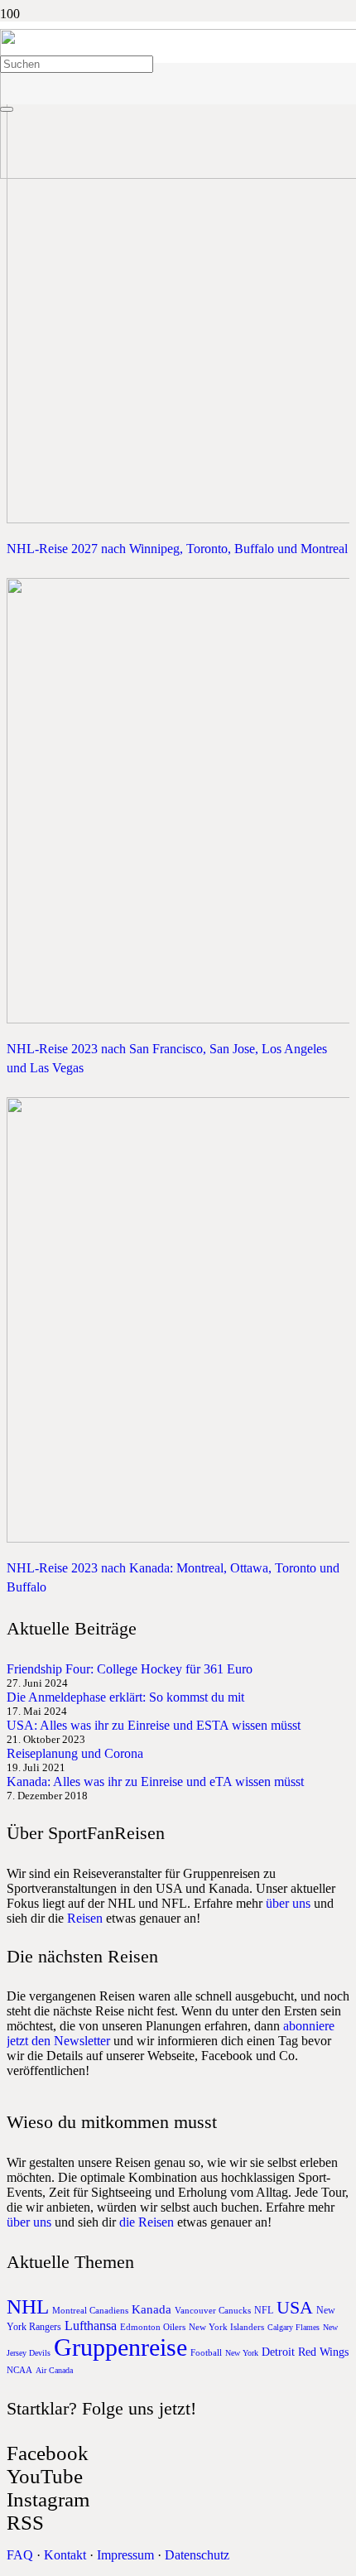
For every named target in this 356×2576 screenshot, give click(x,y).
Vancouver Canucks (213, 2310)
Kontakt (65, 2555)
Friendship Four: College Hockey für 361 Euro (130, 1669)
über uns (288, 1903)
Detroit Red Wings (305, 2352)
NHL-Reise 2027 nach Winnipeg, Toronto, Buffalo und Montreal (177, 549)
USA (295, 2307)
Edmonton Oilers (153, 2327)
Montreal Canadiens (90, 2310)
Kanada (152, 2309)
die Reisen (147, 2222)
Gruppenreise (120, 2347)
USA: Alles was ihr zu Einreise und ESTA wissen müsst (154, 1725)
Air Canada (54, 2370)
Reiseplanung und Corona (75, 1753)
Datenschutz (197, 2555)
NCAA (19, 2370)
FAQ (20, 2555)
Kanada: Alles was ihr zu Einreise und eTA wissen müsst (155, 1782)
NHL (28, 2306)
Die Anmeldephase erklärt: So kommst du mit (125, 1697)
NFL (264, 2310)
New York (242, 2353)
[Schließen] (7, 109)
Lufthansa (91, 2326)
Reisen (85, 1918)
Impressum (125, 2555)
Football (206, 2352)
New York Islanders (226, 2327)
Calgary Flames (293, 2327)
